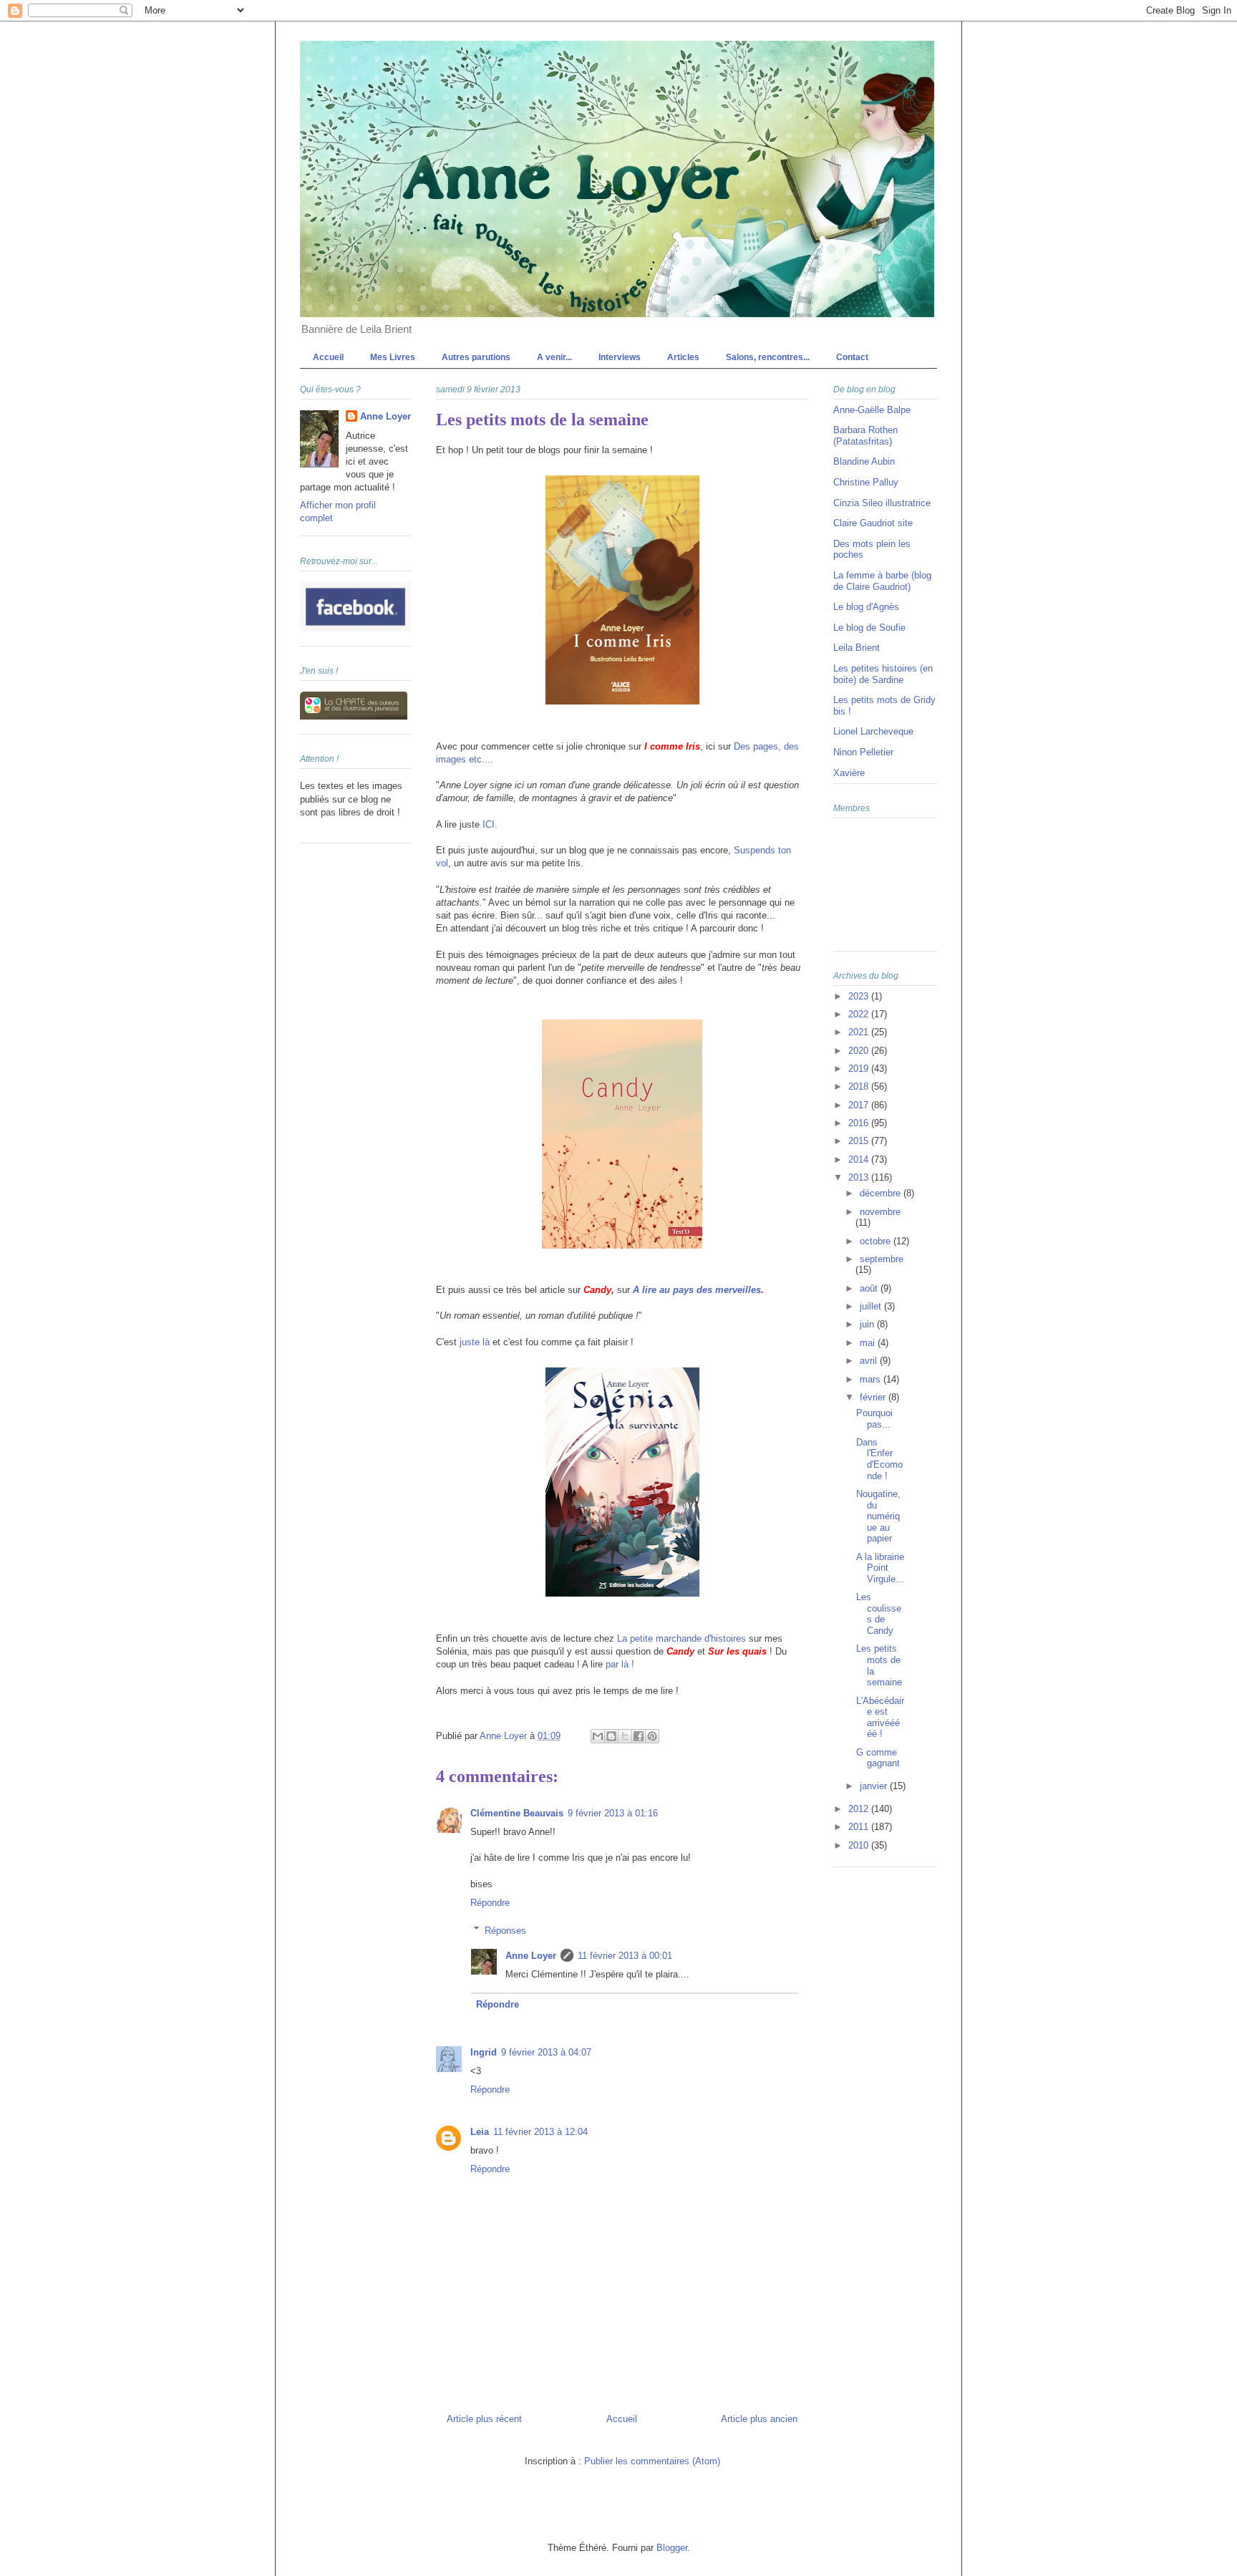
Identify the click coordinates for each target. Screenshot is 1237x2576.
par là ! (620, 1664)
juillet (872, 1306)
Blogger (672, 2548)
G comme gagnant (878, 1758)
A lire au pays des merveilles (697, 1290)
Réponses (505, 1930)
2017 (860, 1105)
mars (872, 1379)
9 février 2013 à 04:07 (546, 2052)
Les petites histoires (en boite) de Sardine (883, 674)
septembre (882, 1259)
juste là (475, 1342)
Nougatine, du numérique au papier (878, 1516)
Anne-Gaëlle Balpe (872, 410)
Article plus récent (484, 2419)
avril (870, 1361)
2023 (860, 996)
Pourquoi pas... (874, 1419)
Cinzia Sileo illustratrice (882, 503)
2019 (860, 1069)
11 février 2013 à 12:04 (540, 2132)
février (874, 1397)
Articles (683, 357)
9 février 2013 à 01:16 (613, 1813)
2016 (860, 1123)
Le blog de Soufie (869, 628)
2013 (860, 1177)
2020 (860, 1051)
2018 (860, 1086)
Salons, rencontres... (768, 357)
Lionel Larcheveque (873, 731)
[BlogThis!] (611, 1736)
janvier (875, 1786)
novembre (880, 1212)
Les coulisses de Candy (879, 1614)
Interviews (620, 357)
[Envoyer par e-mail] (598, 1736)
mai (869, 1343)
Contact (852, 357)
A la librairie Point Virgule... (880, 1568)
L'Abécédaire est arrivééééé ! (880, 1718)
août (870, 1288)
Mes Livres (393, 357)
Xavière (849, 773)
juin (868, 1324)
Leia (480, 2132)
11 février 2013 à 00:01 (625, 1956)
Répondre (490, 1903)
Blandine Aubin (864, 461)
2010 (860, 1845)
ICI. (490, 824)
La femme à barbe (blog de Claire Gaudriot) (882, 581)
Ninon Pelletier (863, 752)
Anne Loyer (531, 1956)
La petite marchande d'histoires (681, 1638)
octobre (877, 1241)
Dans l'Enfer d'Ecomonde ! (879, 1459)
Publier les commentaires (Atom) (652, 2461)
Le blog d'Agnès (866, 607)
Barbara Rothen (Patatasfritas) (865, 436)
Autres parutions (476, 357)
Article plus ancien (759, 2419)
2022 (860, 1014)
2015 (860, 1141)
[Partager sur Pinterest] (652, 1736)
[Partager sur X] (625, 1736)
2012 (860, 1809)
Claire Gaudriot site (873, 523)
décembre (882, 1193)
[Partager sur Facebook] (639, 1736)
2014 (860, 1159)
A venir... (554, 357)
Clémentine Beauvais (517, 1813)
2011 (860, 1827)
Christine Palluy (866, 482)
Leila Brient (857, 648)
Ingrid (484, 2052)
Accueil (328, 357)
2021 (860, 1032)
